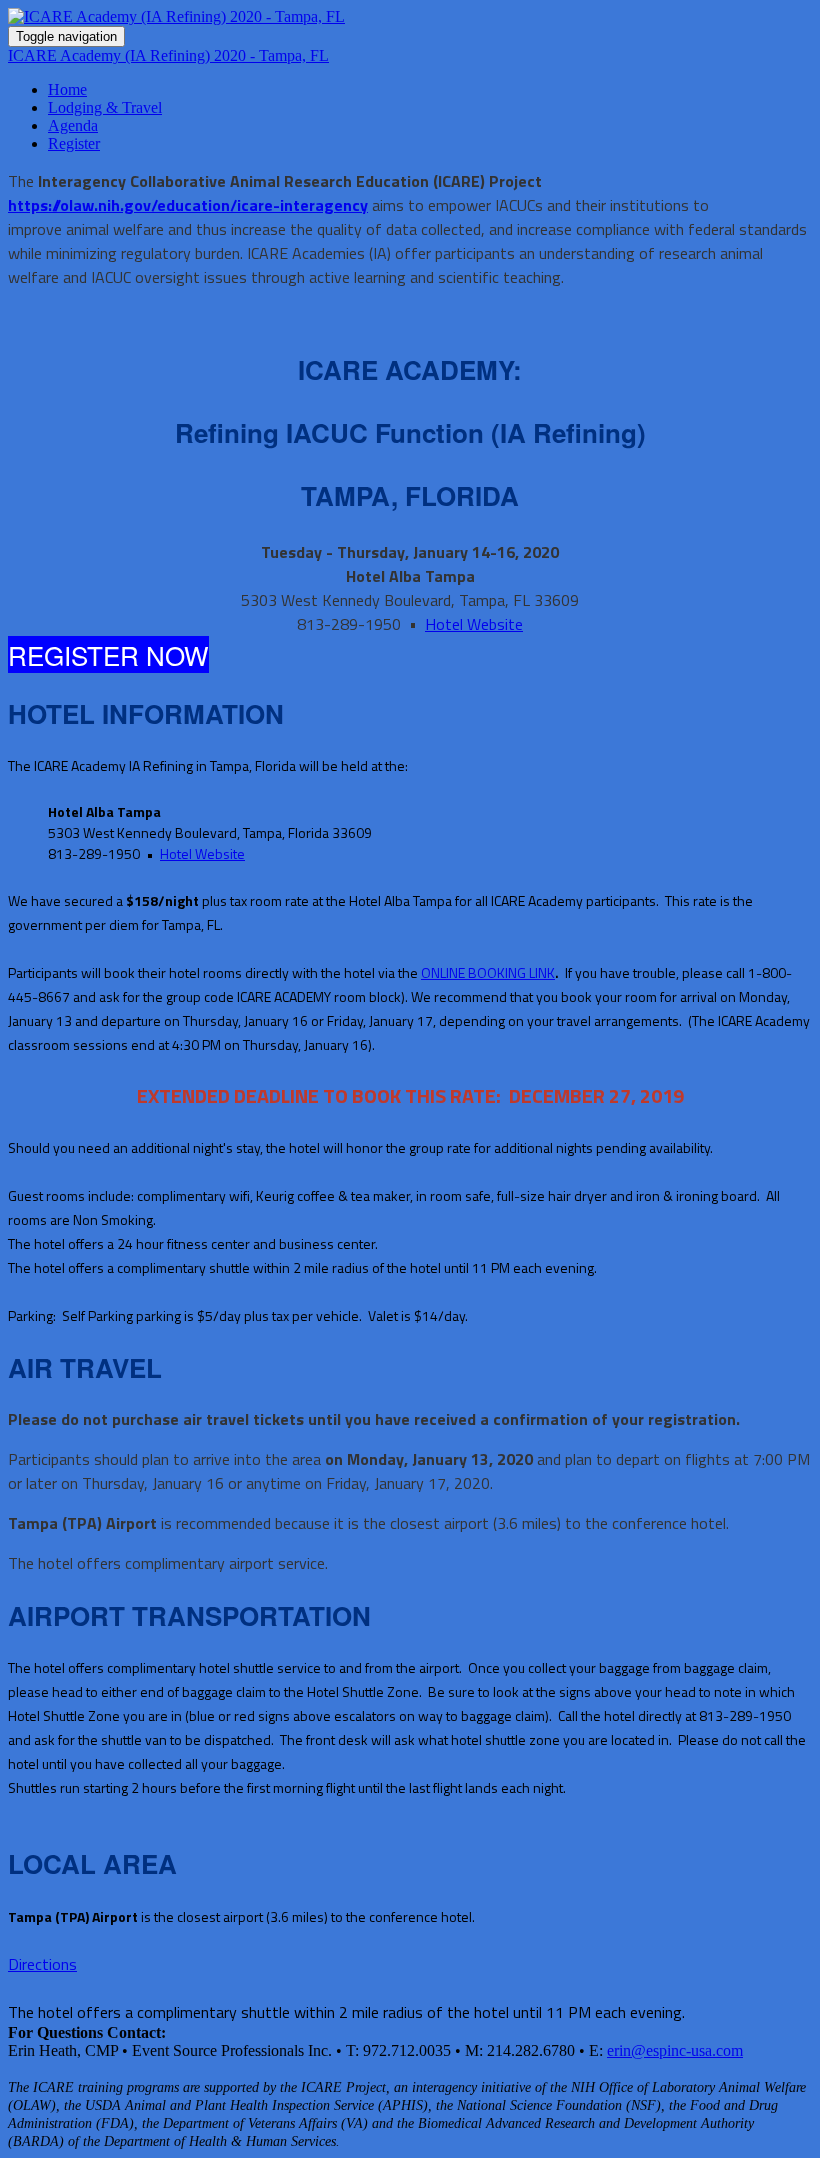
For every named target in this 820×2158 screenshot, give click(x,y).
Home (67, 89)
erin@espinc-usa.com (675, 2050)
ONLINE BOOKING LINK (488, 972)
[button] (108, 654)
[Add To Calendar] (410, 17)
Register (74, 143)
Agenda (73, 125)
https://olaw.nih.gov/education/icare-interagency (188, 205)
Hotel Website (474, 624)
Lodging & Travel (105, 107)
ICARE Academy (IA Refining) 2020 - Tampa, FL (168, 55)
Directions (42, 1964)
